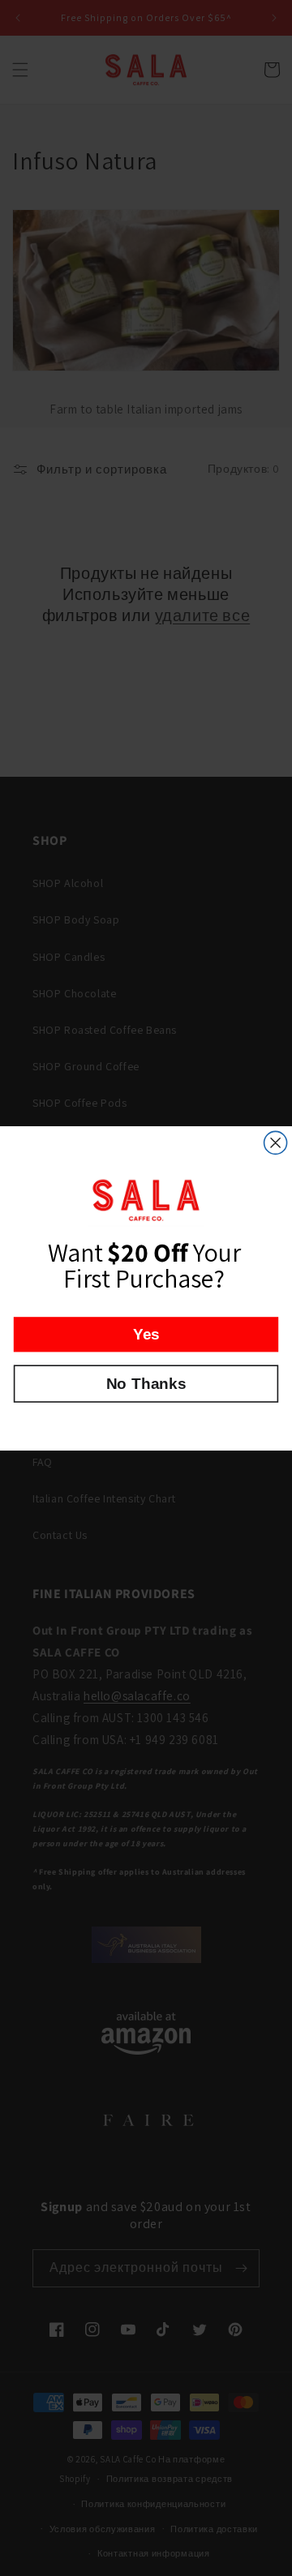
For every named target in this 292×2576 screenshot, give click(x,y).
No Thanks (146, 1383)
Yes (146, 1334)
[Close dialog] (276, 1142)
